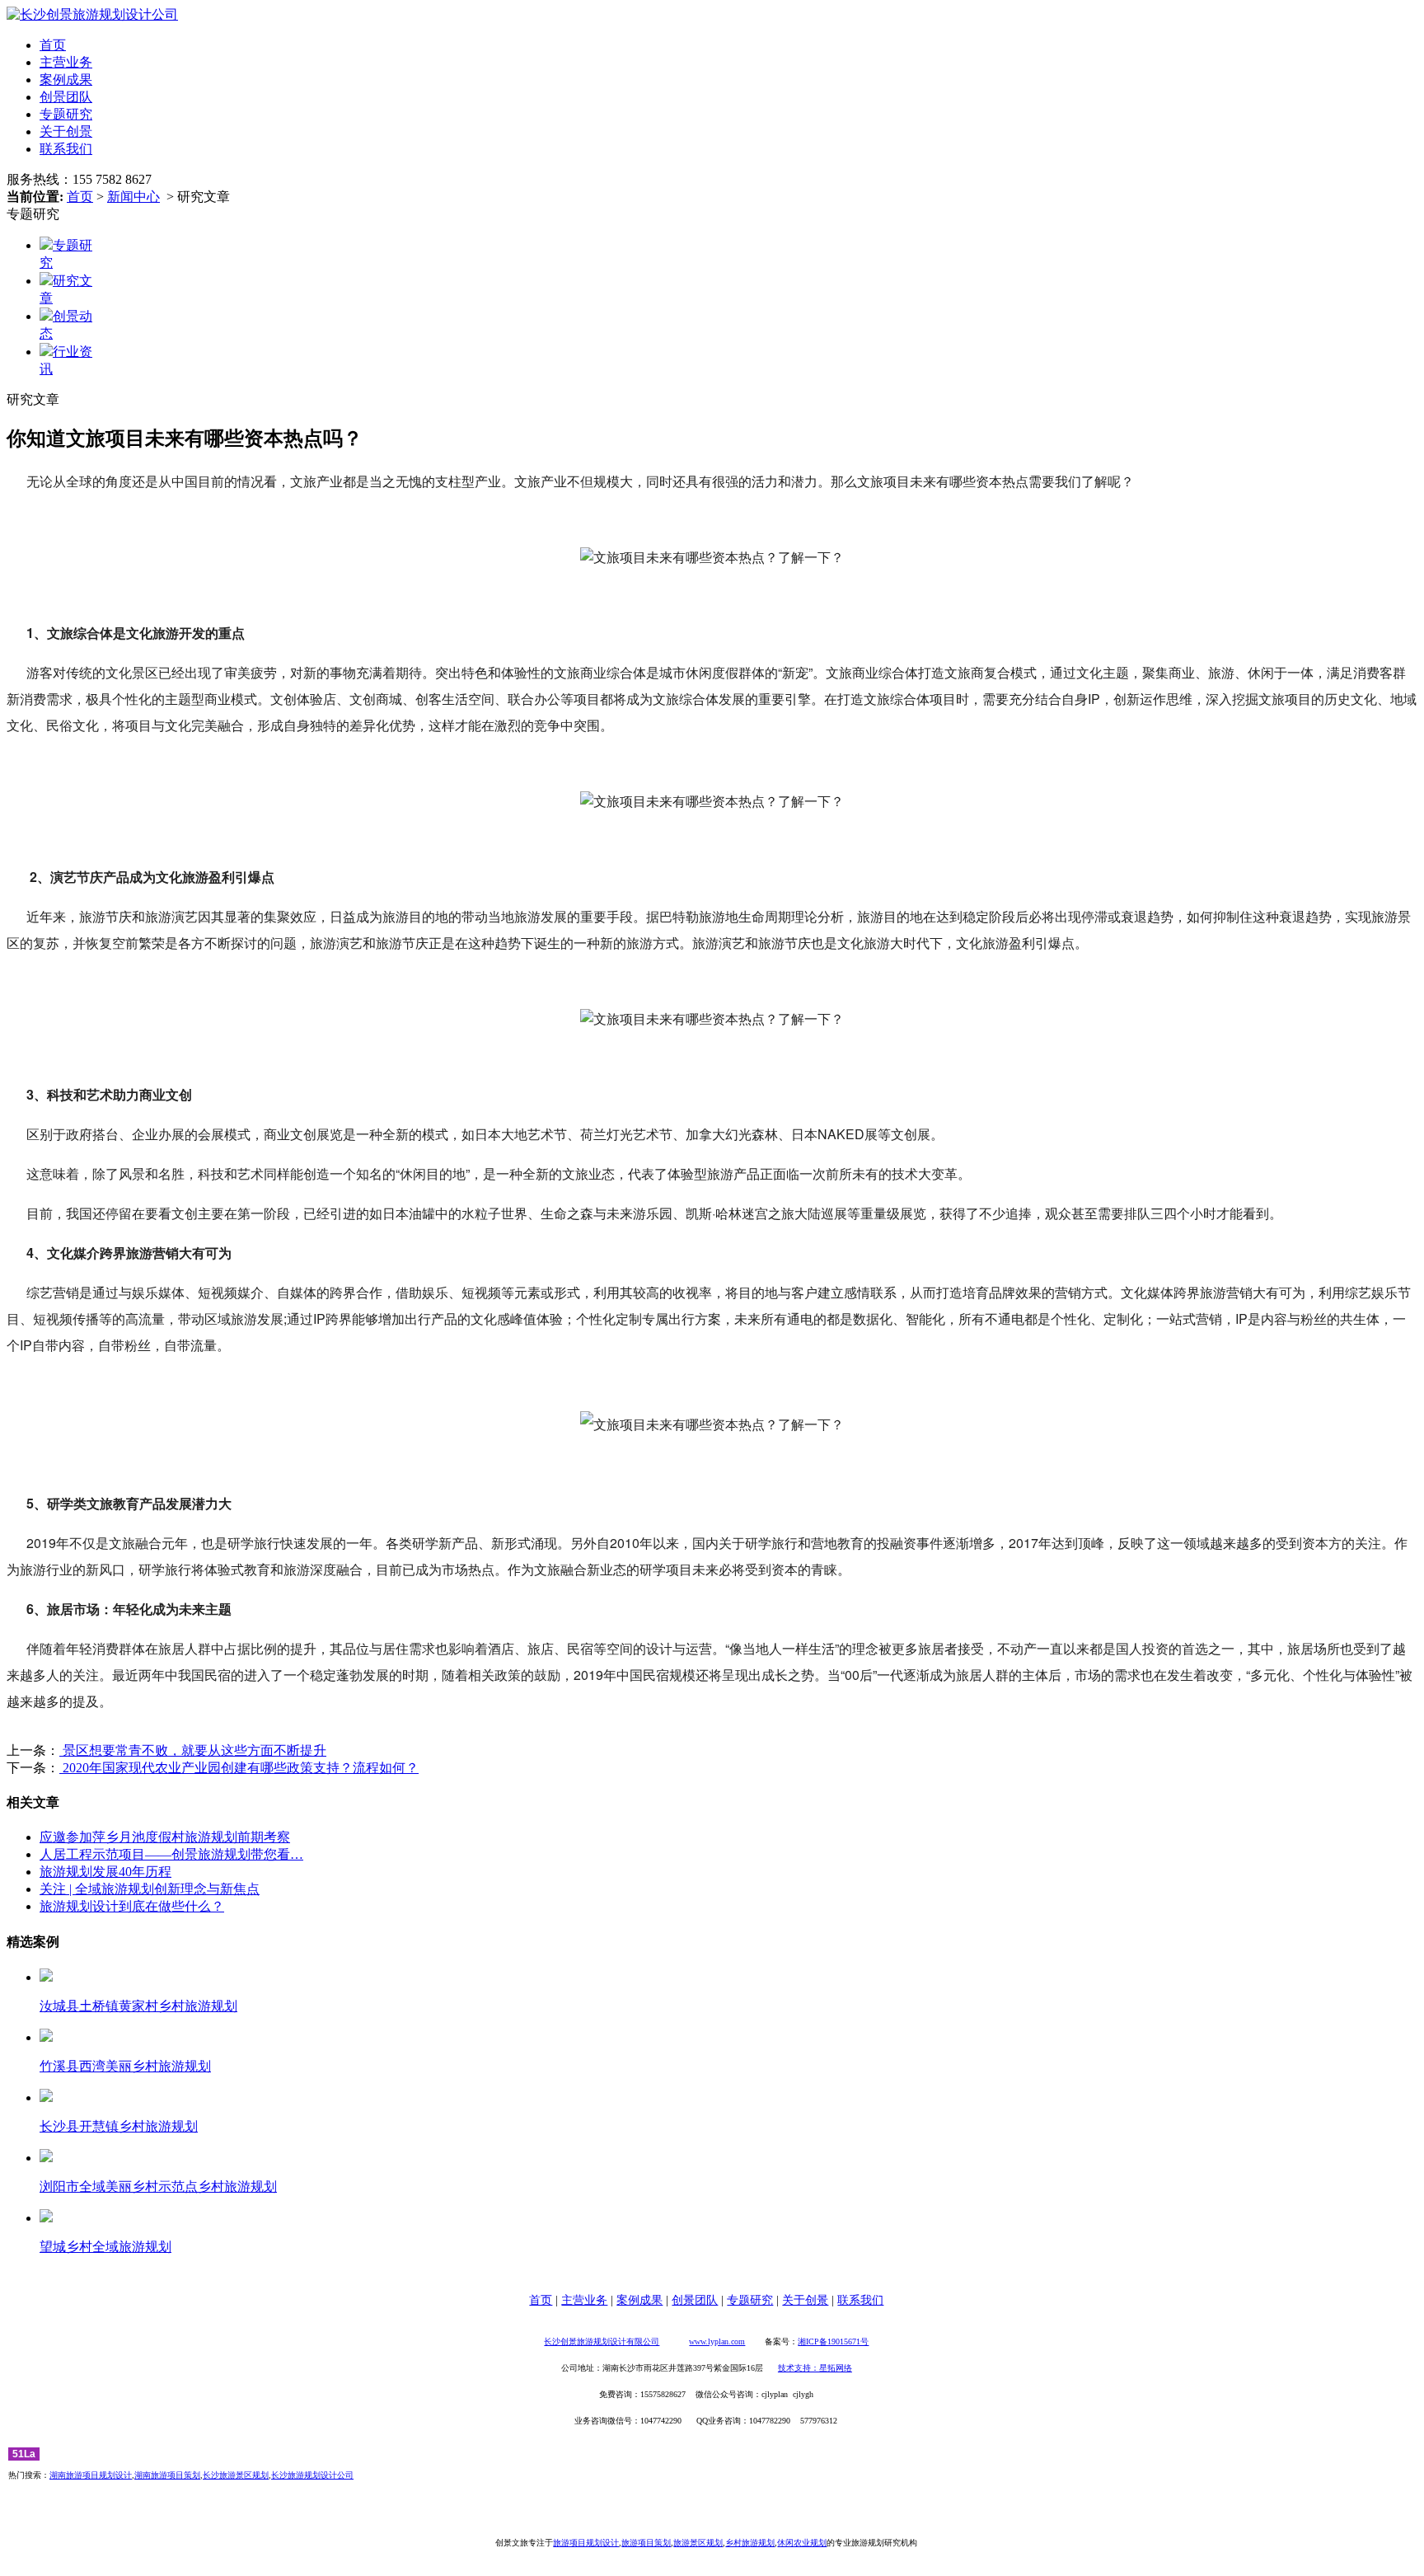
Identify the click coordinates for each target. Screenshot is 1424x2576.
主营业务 (66, 62)
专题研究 (66, 114)
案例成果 (66, 80)
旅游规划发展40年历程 (105, 1872)
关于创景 (66, 131)
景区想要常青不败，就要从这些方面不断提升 (193, 1750)
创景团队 (66, 97)
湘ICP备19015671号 (833, 2341)
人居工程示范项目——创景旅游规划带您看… (171, 1854)
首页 (53, 45)
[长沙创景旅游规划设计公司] (92, 14)
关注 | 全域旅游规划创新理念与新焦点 (150, 1889)
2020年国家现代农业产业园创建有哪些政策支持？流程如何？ (239, 1768)
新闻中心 (133, 197)
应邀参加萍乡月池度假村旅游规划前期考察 (165, 1837)
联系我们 (66, 149)
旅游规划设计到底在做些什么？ (132, 1906)
